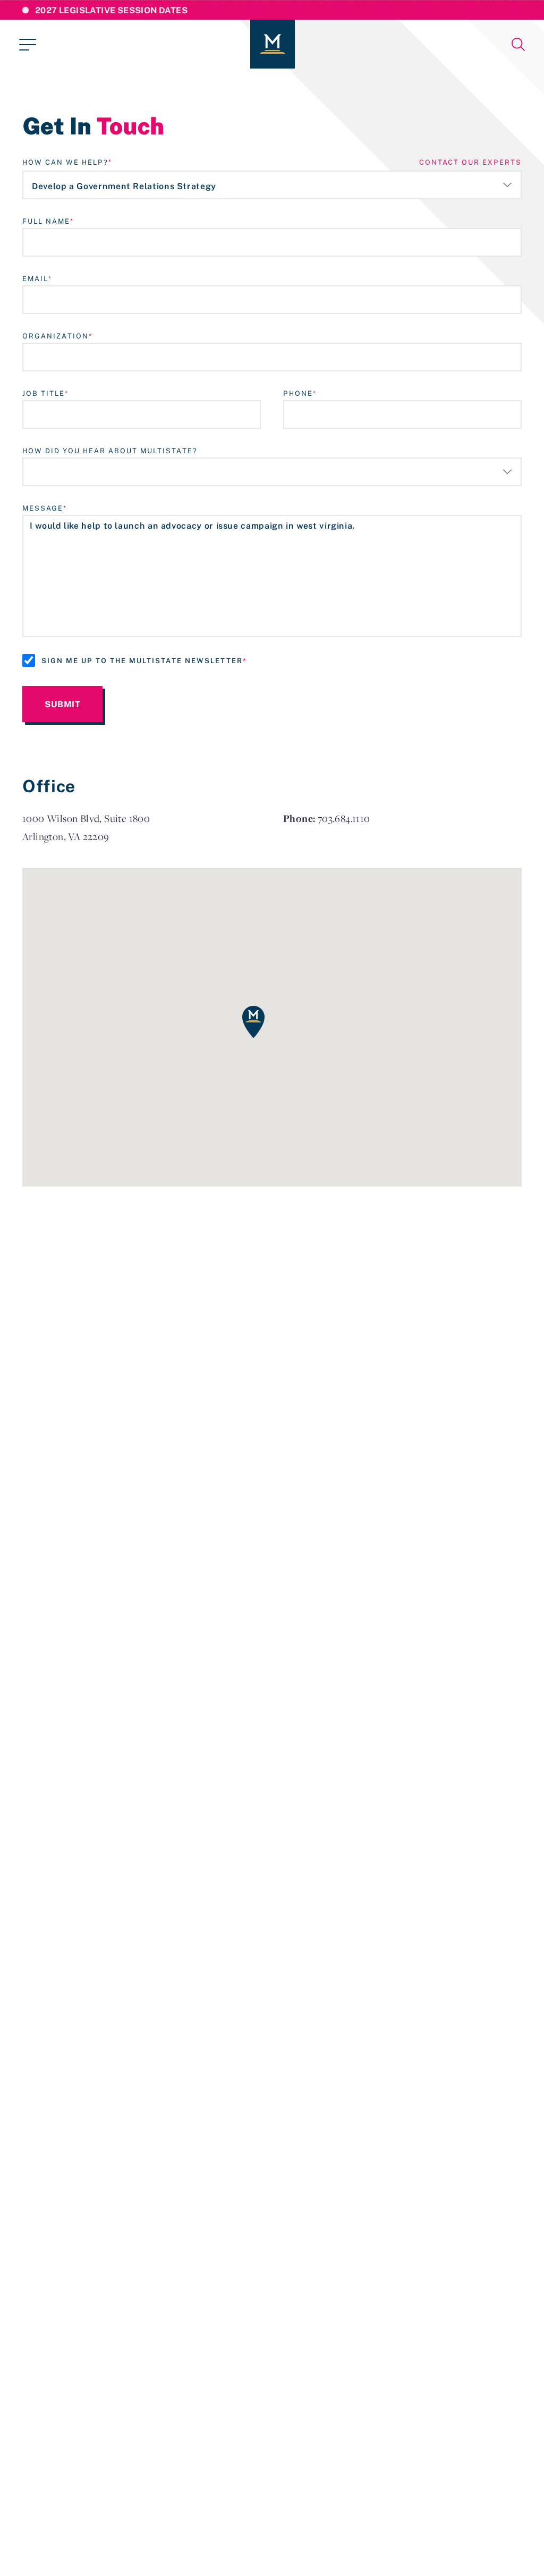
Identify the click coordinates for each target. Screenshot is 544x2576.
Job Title (44, 393)
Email (35, 278)
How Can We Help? (65, 162)
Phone (298, 393)
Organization (56, 336)
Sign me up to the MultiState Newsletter (142, 660)
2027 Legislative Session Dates (111, 10)
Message (43, 508)
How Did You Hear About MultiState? (110, 451)
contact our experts (470, 162)
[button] (253, 1022)
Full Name (46, 221)
